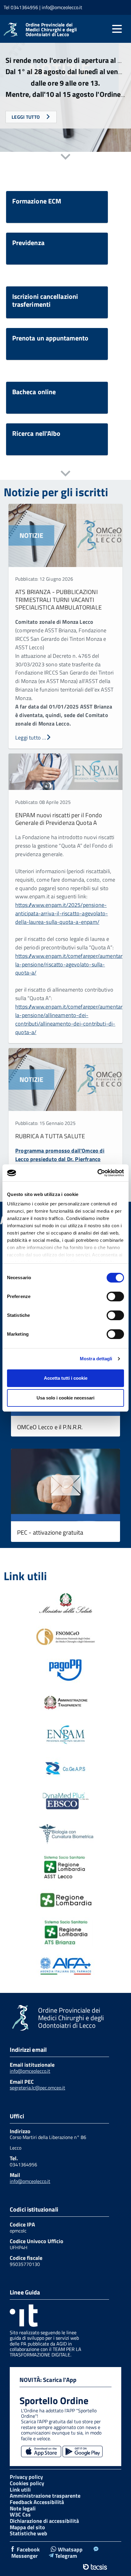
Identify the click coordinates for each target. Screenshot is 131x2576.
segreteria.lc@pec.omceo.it (37, 2088)
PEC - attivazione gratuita (50, 1532)
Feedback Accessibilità (37, 2502)
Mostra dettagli (96, 1359)
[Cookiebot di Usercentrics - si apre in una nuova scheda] (97, 1173)
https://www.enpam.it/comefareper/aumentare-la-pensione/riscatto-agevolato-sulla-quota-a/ (72, 964)
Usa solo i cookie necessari (65, 1398)
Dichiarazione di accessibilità (44, 2521)
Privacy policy (26, 2477)
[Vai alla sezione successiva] (65, 157)
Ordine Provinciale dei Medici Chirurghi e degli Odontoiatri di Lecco (51, 29)
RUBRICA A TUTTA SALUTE (50, 1136)
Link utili (20, 2490)
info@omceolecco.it (30, 2071)
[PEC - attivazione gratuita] (65, 1486)
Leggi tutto (26, 117)
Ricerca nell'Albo (36, 433)
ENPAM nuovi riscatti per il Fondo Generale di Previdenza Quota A (59, 819)
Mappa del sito (27, 2527)
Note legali (23, 2508)
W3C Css (20, 2515)
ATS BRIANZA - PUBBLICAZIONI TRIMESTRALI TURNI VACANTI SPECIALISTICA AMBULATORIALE (58, 600)
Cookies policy (27, 2483)
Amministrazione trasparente (45, 2496)
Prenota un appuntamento (50, 338)
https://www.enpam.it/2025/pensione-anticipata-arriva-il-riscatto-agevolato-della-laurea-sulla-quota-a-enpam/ (62, 913)
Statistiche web (28, 2533)
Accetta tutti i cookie (66, 1378)
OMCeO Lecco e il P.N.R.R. (50, 1427)
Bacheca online (34, 392)
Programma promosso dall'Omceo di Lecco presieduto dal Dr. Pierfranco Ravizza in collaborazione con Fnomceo (63, 1159)
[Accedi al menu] (117, 29)
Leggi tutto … (31, 738)
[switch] (115, 1297)
